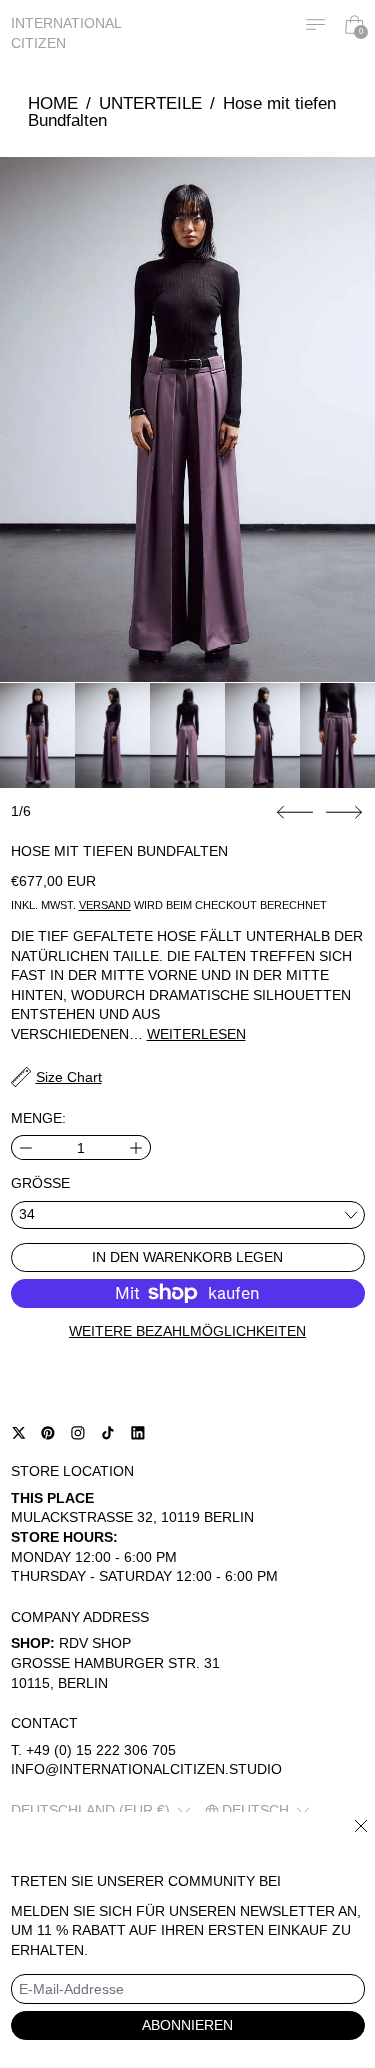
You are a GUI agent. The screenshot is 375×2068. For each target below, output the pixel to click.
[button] (187, 419)
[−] (25, 1147)
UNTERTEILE (150, 103)
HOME (53, 103)
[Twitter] (19, 1433)
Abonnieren (187, 2025)
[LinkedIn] (138, 1433)
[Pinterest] (48, 1433)
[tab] (37, 735)
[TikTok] (108, 1433)
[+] (136, 1147)
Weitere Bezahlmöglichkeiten (187, 1331)
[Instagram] (78, 1433)
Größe (40, 1183)
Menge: (38, 1118)
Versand (105, 905)
